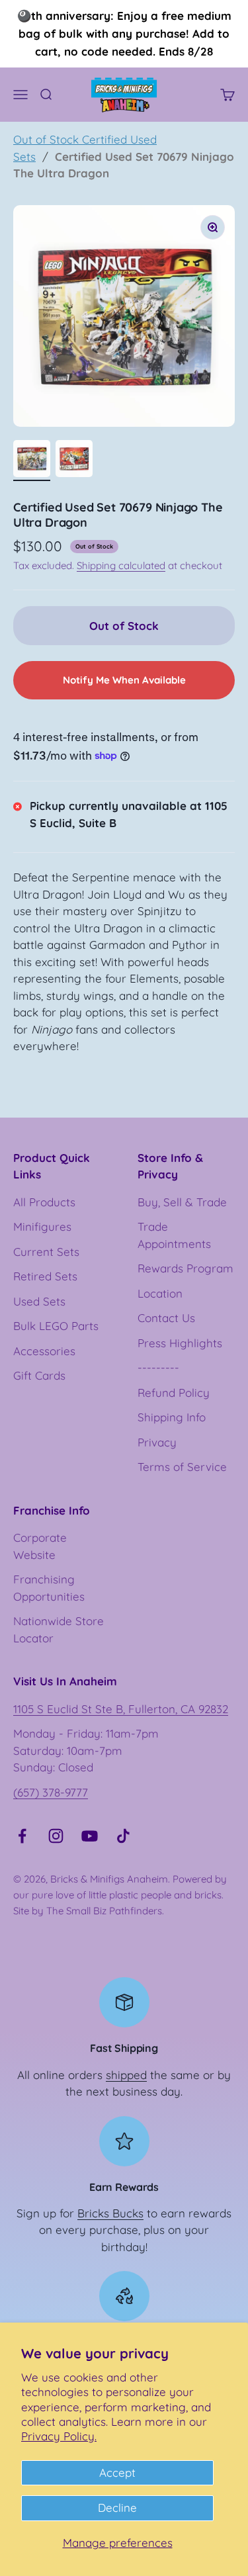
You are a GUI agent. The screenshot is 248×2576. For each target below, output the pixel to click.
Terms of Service (182, 1467)
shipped (126, 2075)
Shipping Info (172, 1417)
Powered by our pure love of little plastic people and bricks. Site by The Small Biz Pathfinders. (120, 1895)
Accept (117, 2472)
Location (160, 1293)
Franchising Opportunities (49, 1588)
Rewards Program (186, 1268)
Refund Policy (174, 1393)
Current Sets (46, 1252)
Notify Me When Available (124, 680)
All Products (44, 1202)
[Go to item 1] (32, 461)
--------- (158, 1367)
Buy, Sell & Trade (182, 1202)
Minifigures (42, 1226)
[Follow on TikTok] (123, 1836)
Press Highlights (180, 1343)
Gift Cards (39, 1375)
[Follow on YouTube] (90, 1836)
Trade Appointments (174, 1235)
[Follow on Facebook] (22, 1836)
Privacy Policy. (59, 2436)
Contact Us (166, 1318)
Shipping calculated (121, 565)
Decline (117, 2508)
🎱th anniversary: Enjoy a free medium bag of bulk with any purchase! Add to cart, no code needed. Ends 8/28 (124, 33)
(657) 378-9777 (51, 1792)
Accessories (44, 1351)
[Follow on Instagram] (56, 1836)
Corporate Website (40, 1546)
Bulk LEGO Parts (56, 1326)
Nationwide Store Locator (59, 1629)
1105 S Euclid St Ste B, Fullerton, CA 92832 (121, 1709)
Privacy (157, 1442)
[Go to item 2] (74, 461)
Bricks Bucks (110, 2213)
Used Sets (39, 1301)
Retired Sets (45, 1276)
